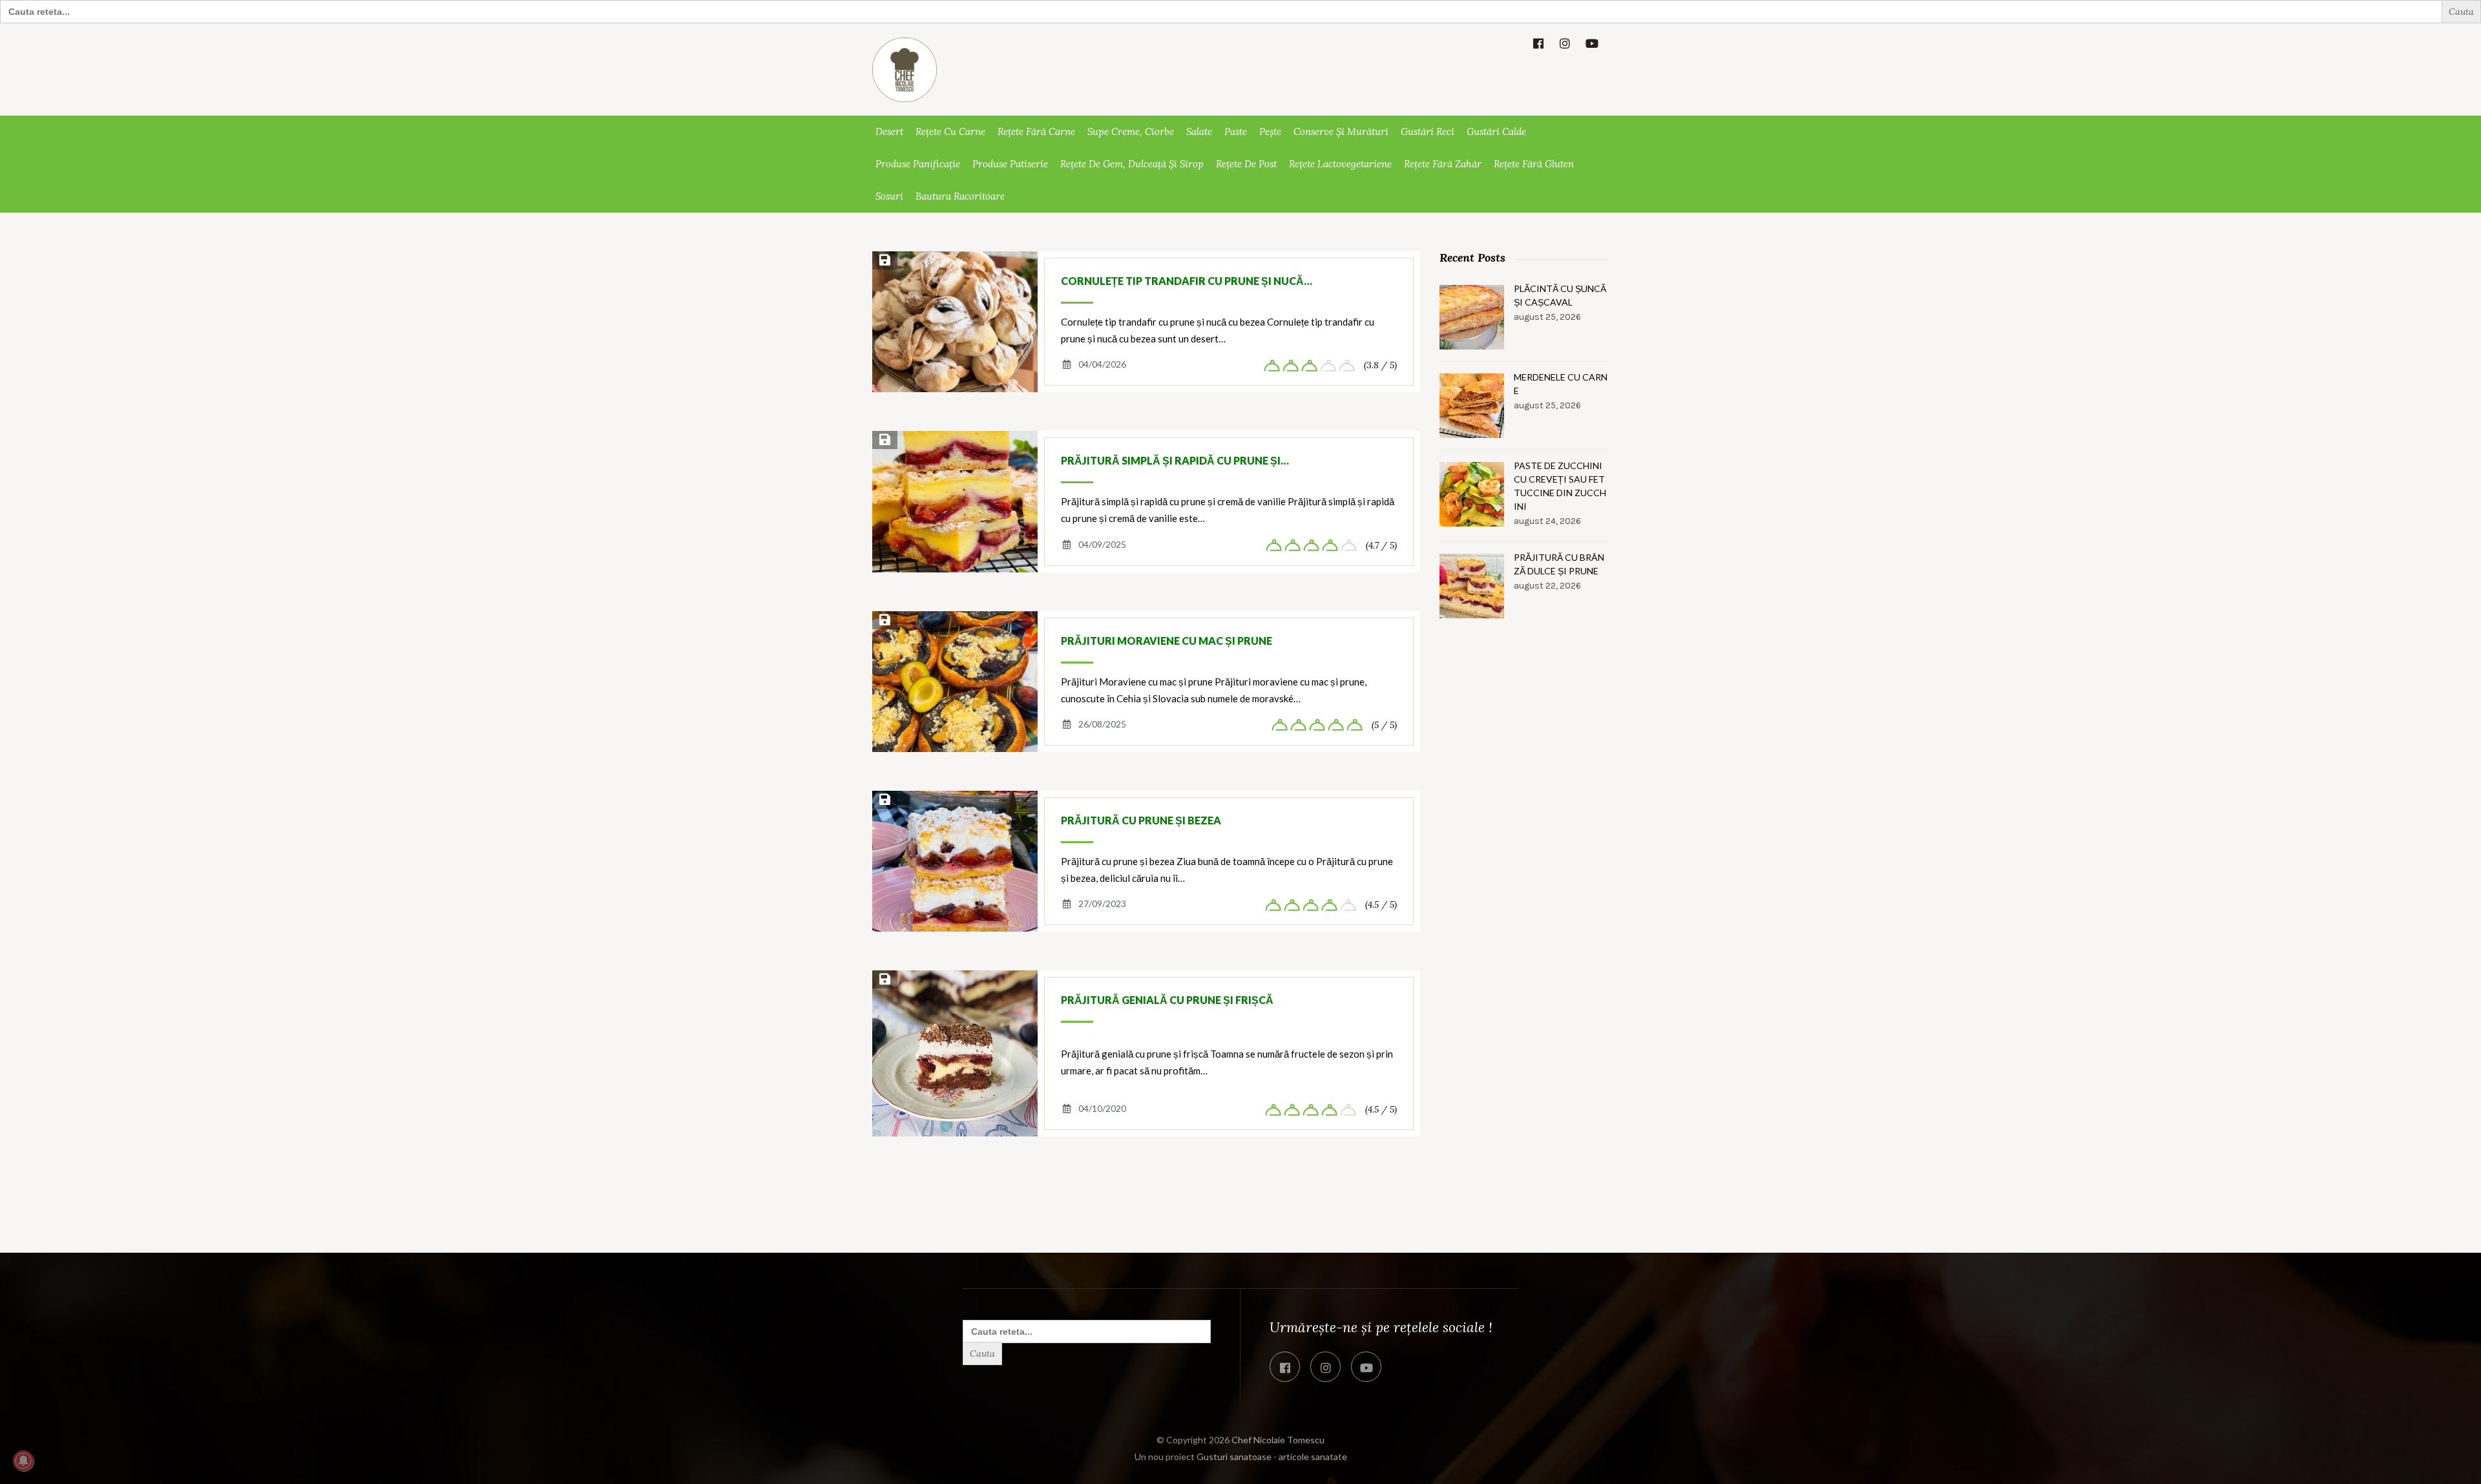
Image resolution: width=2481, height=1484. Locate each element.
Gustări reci (1428, 131)
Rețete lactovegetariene (1340, 164)
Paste (1236, 131)
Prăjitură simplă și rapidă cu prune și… (1175, 460)
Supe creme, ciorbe (1131, 131)
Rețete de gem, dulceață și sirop (1132, 164)
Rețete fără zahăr (1443, 164)
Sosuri (889, 196)
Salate (1199, 131)
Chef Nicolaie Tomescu (1278, 1440)
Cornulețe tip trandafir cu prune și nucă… (1187, 281)
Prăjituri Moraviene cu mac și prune (1167, 641)
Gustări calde (1496, 131)
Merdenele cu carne (1561, 384)
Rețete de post (1246, 164)
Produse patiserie (1010, 164)
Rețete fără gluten (1534, 164)
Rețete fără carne (1036, 131)
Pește (1270, 131)
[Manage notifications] (23, 1461)
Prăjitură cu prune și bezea (1141, 820)
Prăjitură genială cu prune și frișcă (1167, 1000)
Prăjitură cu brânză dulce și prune (1559, 564)
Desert (889, 131)
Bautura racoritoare (960, 196)
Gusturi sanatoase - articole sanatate (1272, 1457)
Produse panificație (918, 164)
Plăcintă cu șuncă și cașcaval (1560, 295)
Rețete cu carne (950, 131)
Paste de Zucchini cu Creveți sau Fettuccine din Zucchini (1560, 486)
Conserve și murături (1341, 131)
